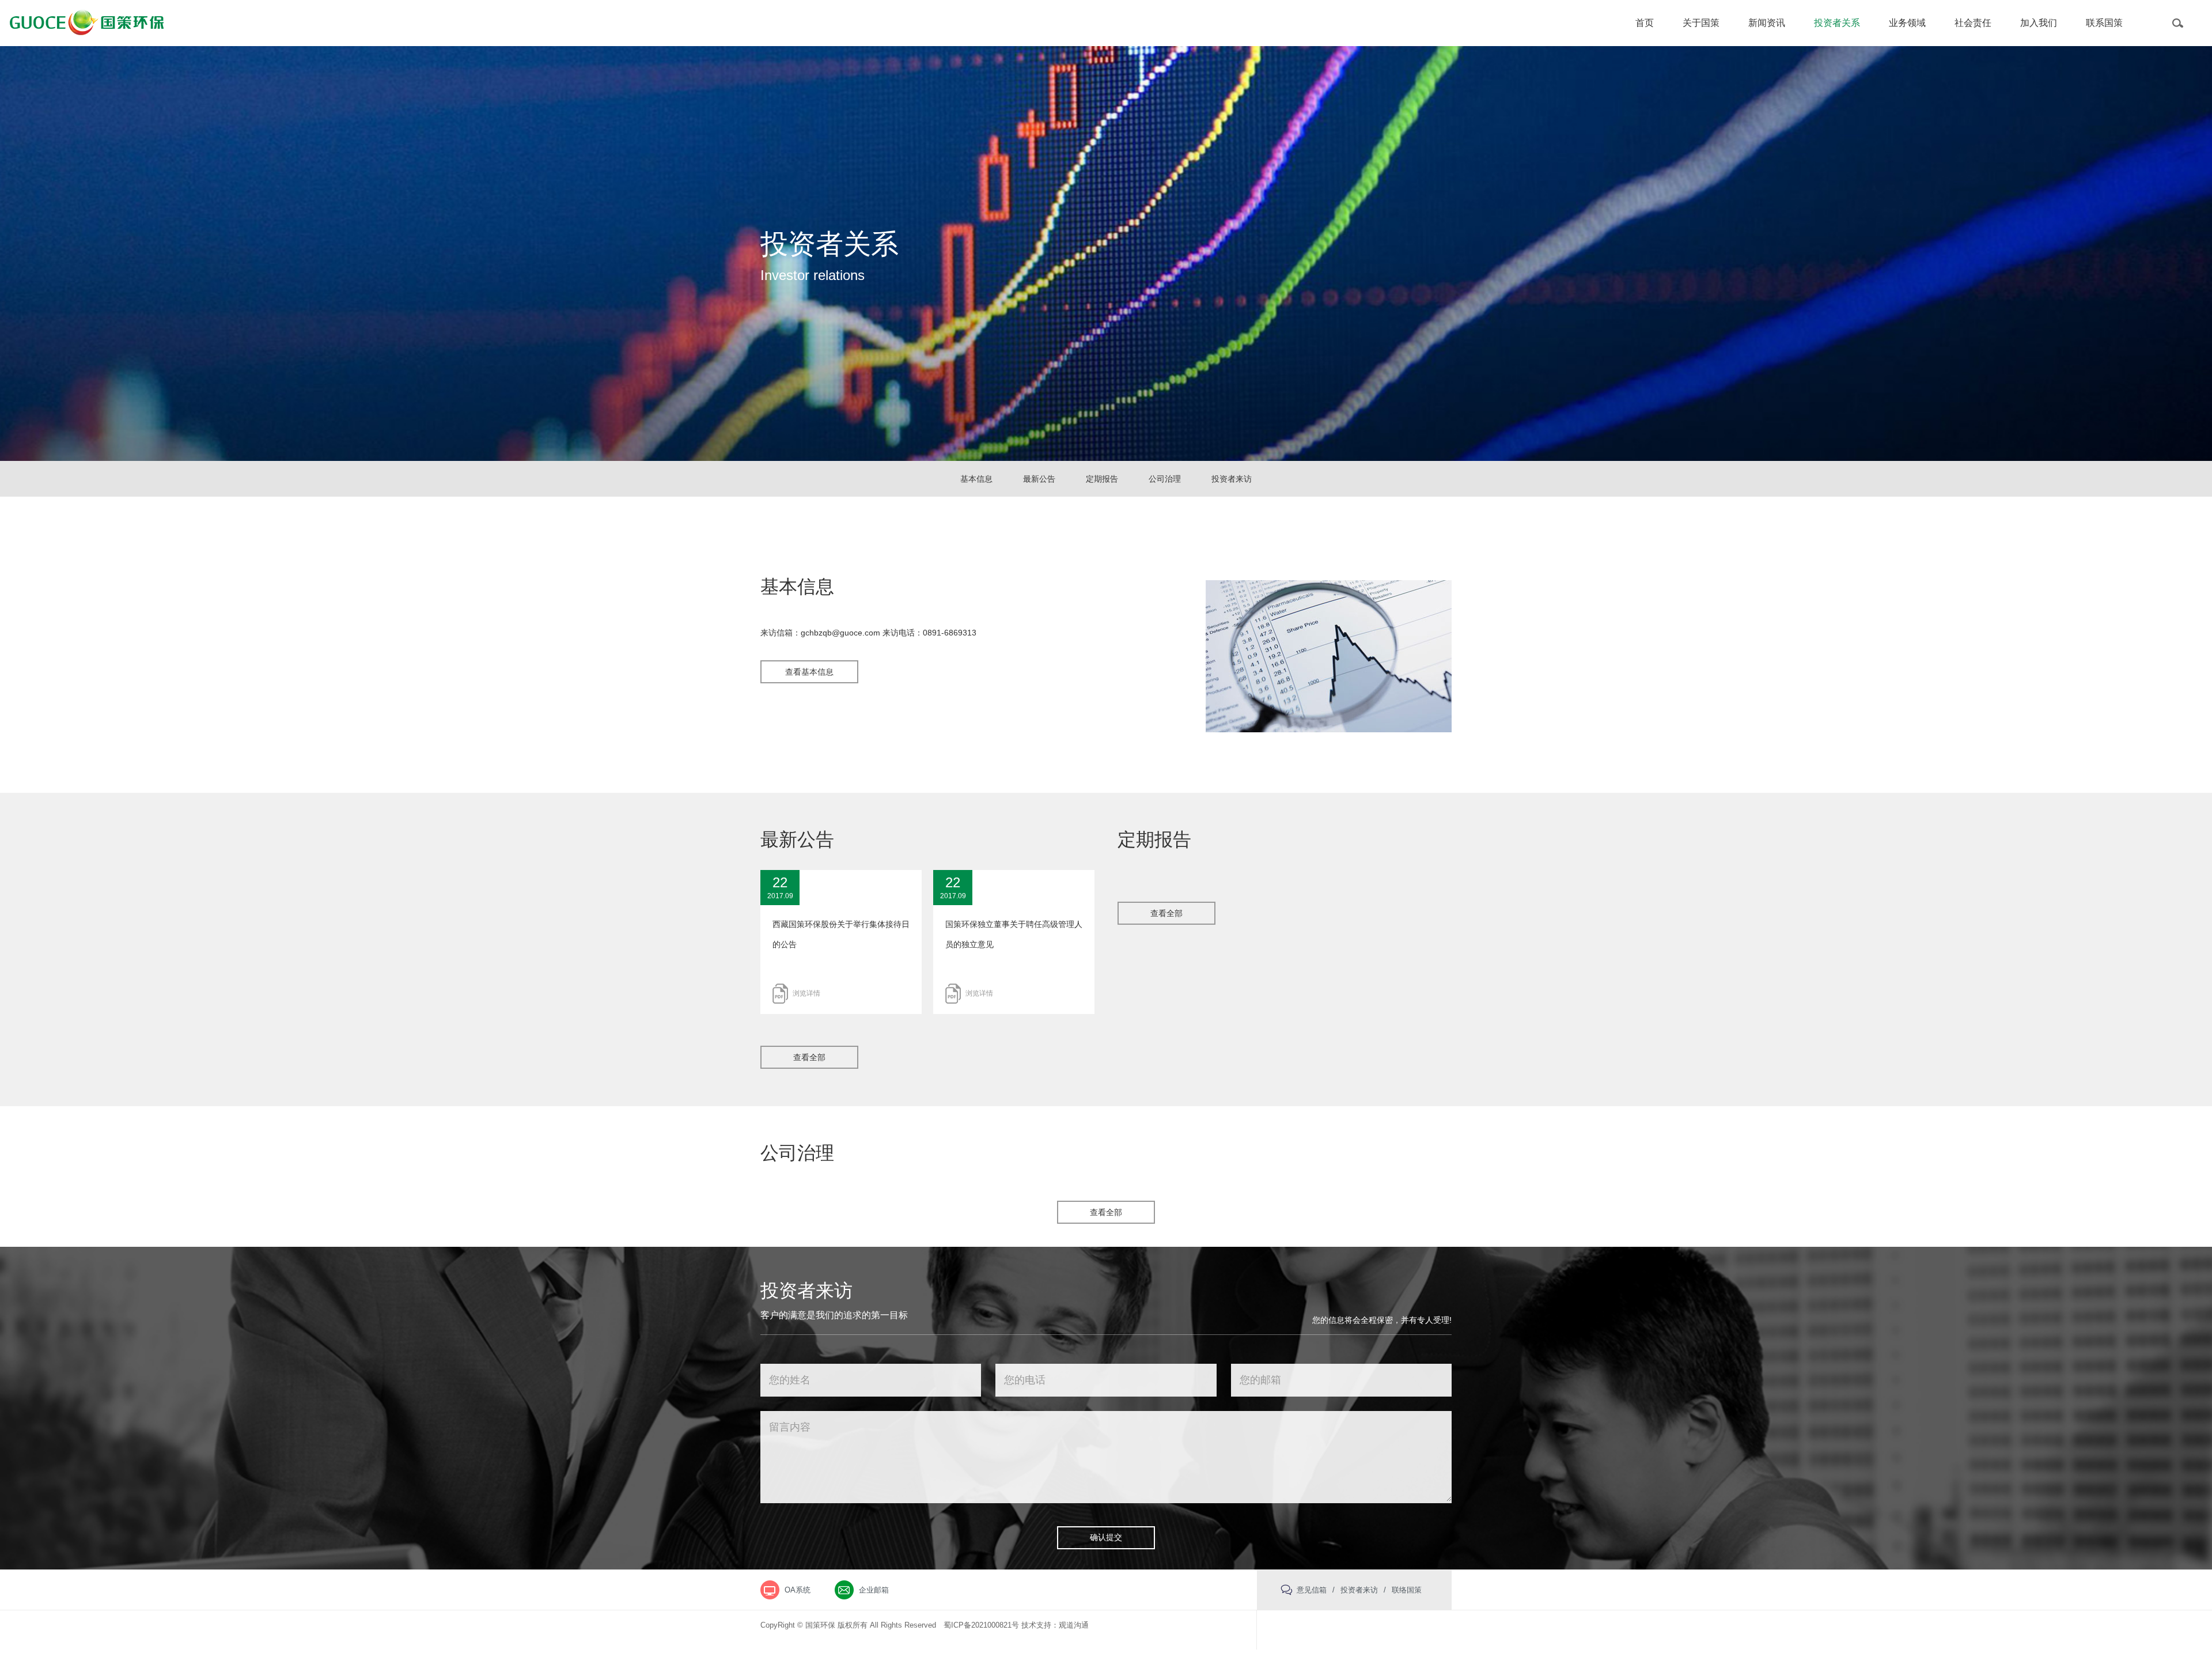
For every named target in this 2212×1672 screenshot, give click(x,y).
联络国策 (1407, 1590)
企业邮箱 (874, 1590)
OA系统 (798, 1590)
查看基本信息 (809, 672)
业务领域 (1907, 23)
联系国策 (2104, 23)
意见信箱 (1312, 1590)
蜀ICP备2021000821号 (981, 1625)
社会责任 (1973, 23)
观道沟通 (1074, 1625)
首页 (1645, 23)
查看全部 (809, 1057)
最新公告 (1039, 479)
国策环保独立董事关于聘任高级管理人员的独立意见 (1014, 934)
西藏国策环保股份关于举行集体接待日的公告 (841, 934)
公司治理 (1165, 479)
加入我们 (2039, 23)
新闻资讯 (1767, 23)
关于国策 (1701, 23)
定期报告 (1102, 479)
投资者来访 (1232, 479)
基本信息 (976, 479)
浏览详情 (806, 993)
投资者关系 (1837, 23)
